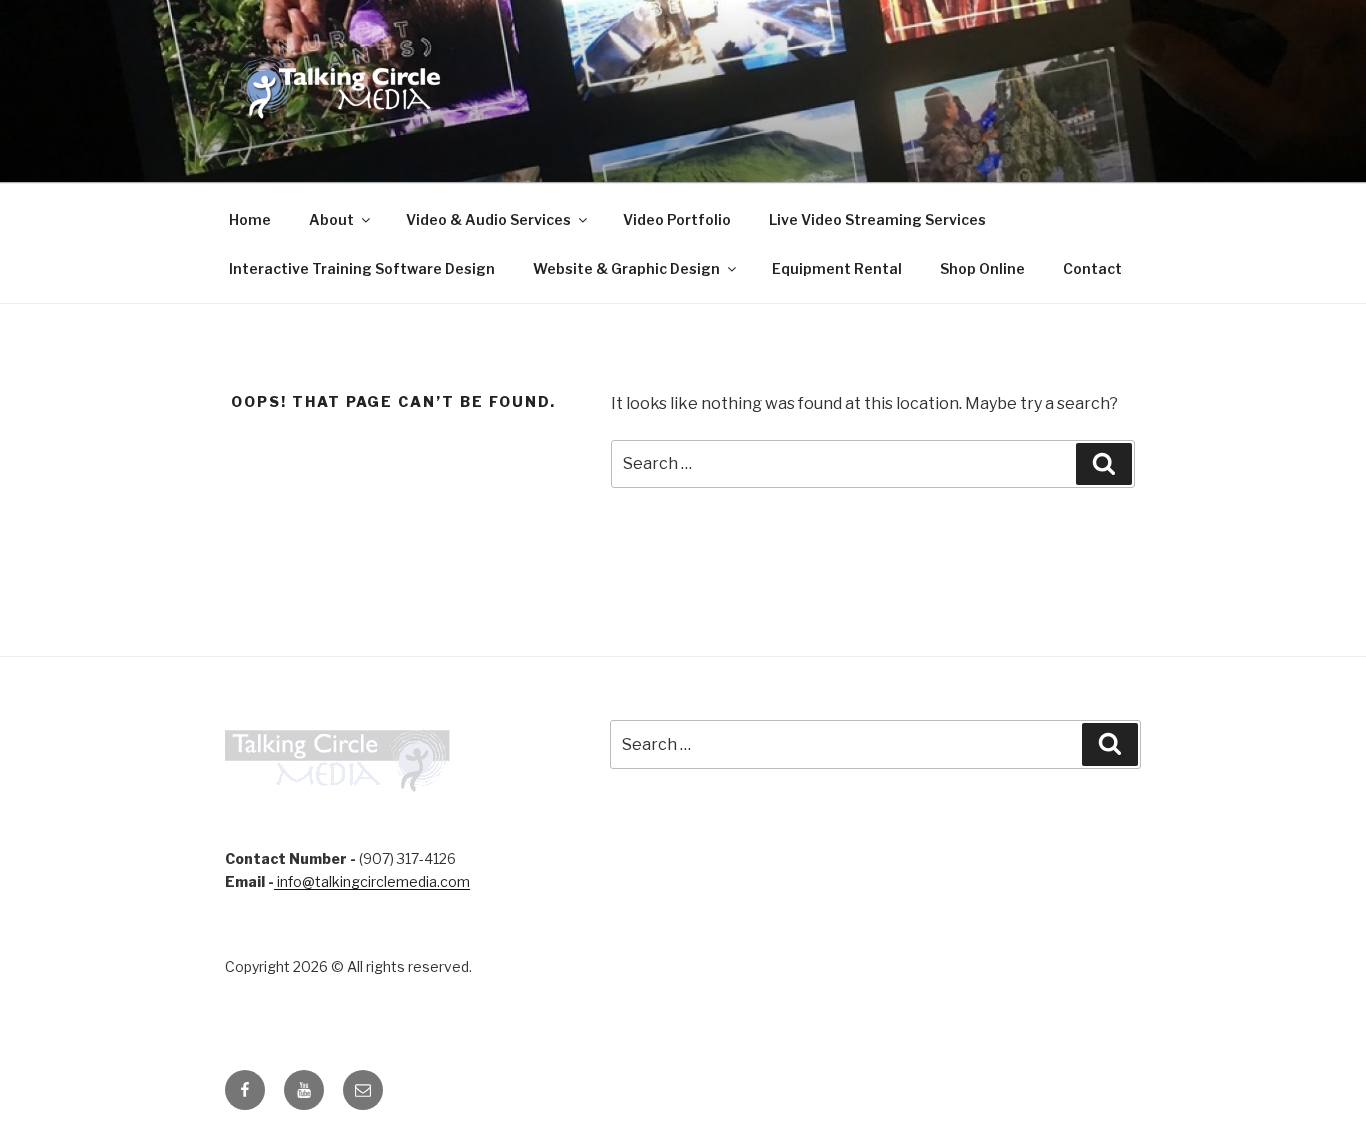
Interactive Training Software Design (362, 268)
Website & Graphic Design (626, 268)
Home (250, 219)
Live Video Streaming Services (877, 219)
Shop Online (982, 268)
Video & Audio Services (488, 219)
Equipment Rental (837, 268)
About (331, 219)
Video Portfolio (677, 219)
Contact (1092, 268)
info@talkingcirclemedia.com (372, 881)
